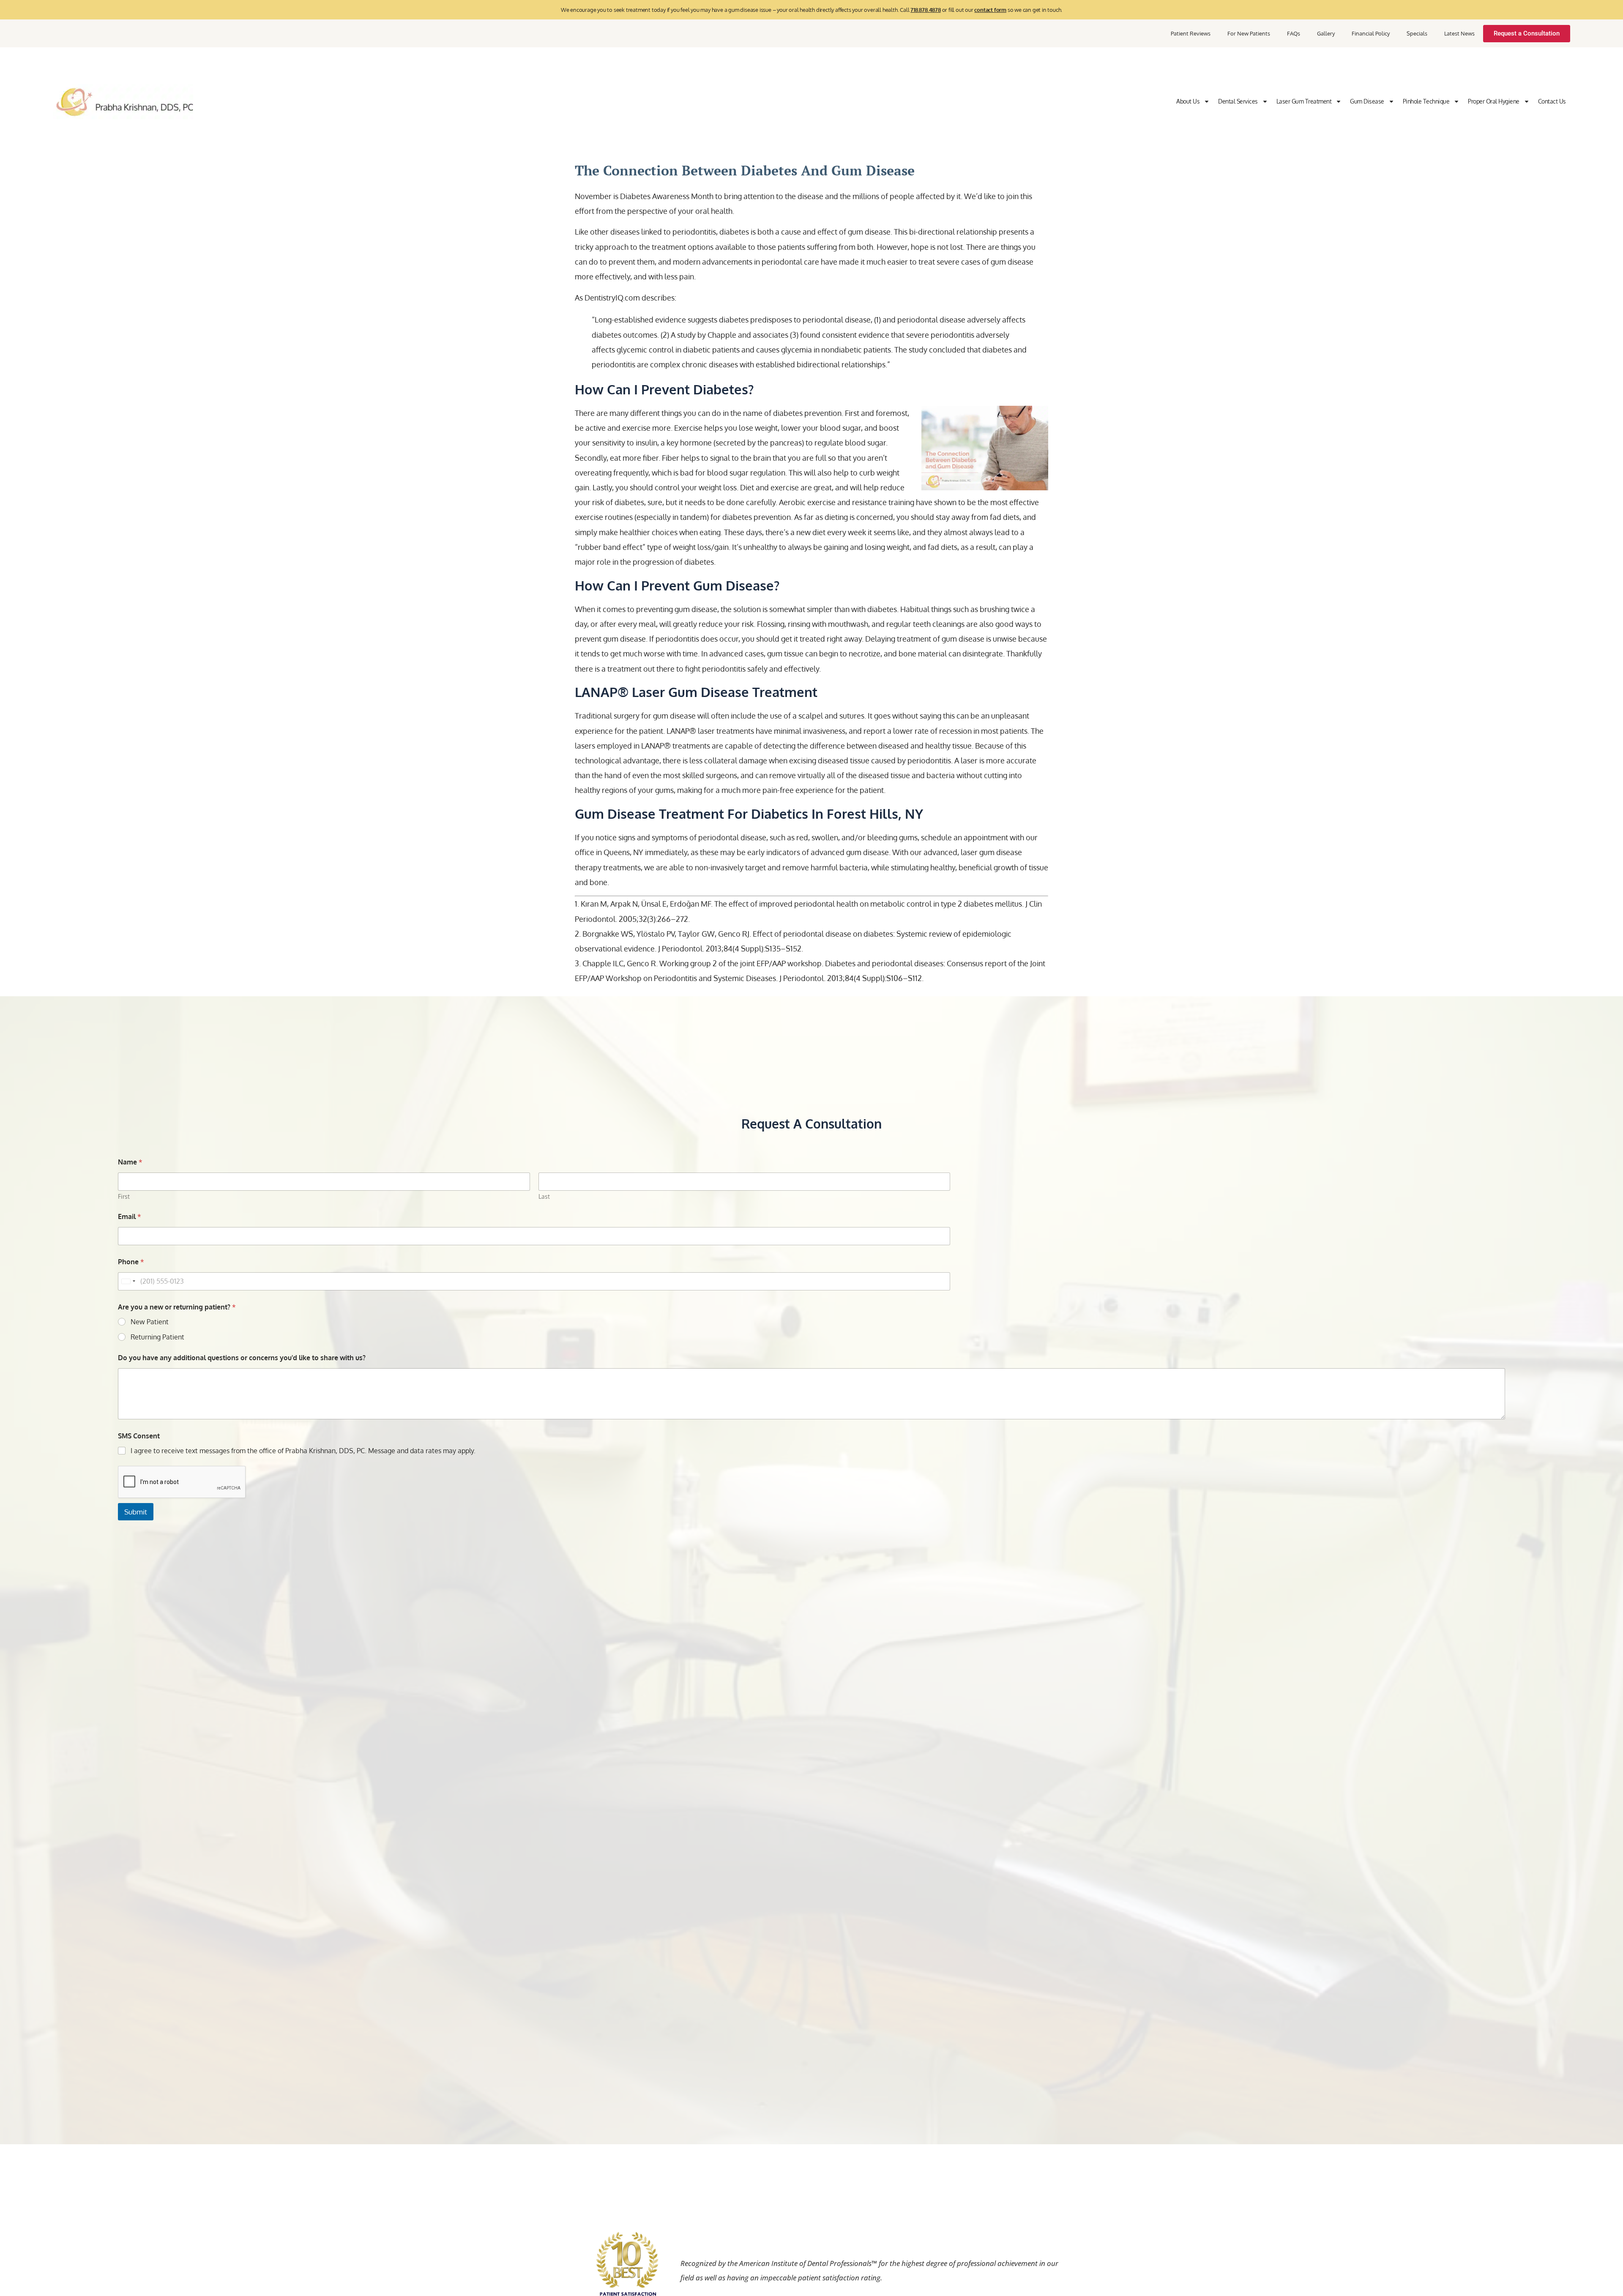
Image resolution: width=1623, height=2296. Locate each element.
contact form (990, 10)
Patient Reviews (1191, 33)
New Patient (150, 1322)
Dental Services (1238, 101)
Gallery (1326, 33)
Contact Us (1552, 101)
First (124, 1196)
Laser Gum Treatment (1304, 101)
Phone (131, 1262)
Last (544, 1196)
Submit (136, 1512)
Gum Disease (1367, 101)
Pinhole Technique (1426, 101)
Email (130, 1217)
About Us (1188, 101)
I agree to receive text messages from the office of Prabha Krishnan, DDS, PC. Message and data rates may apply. (303, 1451)
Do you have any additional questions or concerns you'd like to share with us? (242, 1358)
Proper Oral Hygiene (1494, 101)
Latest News (1459, 33)
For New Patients (1249, 33)
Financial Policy (1371, 33)
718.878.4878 (926, 10)
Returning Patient (157, 1337)
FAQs (1294, 33)
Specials (1417, 33)
